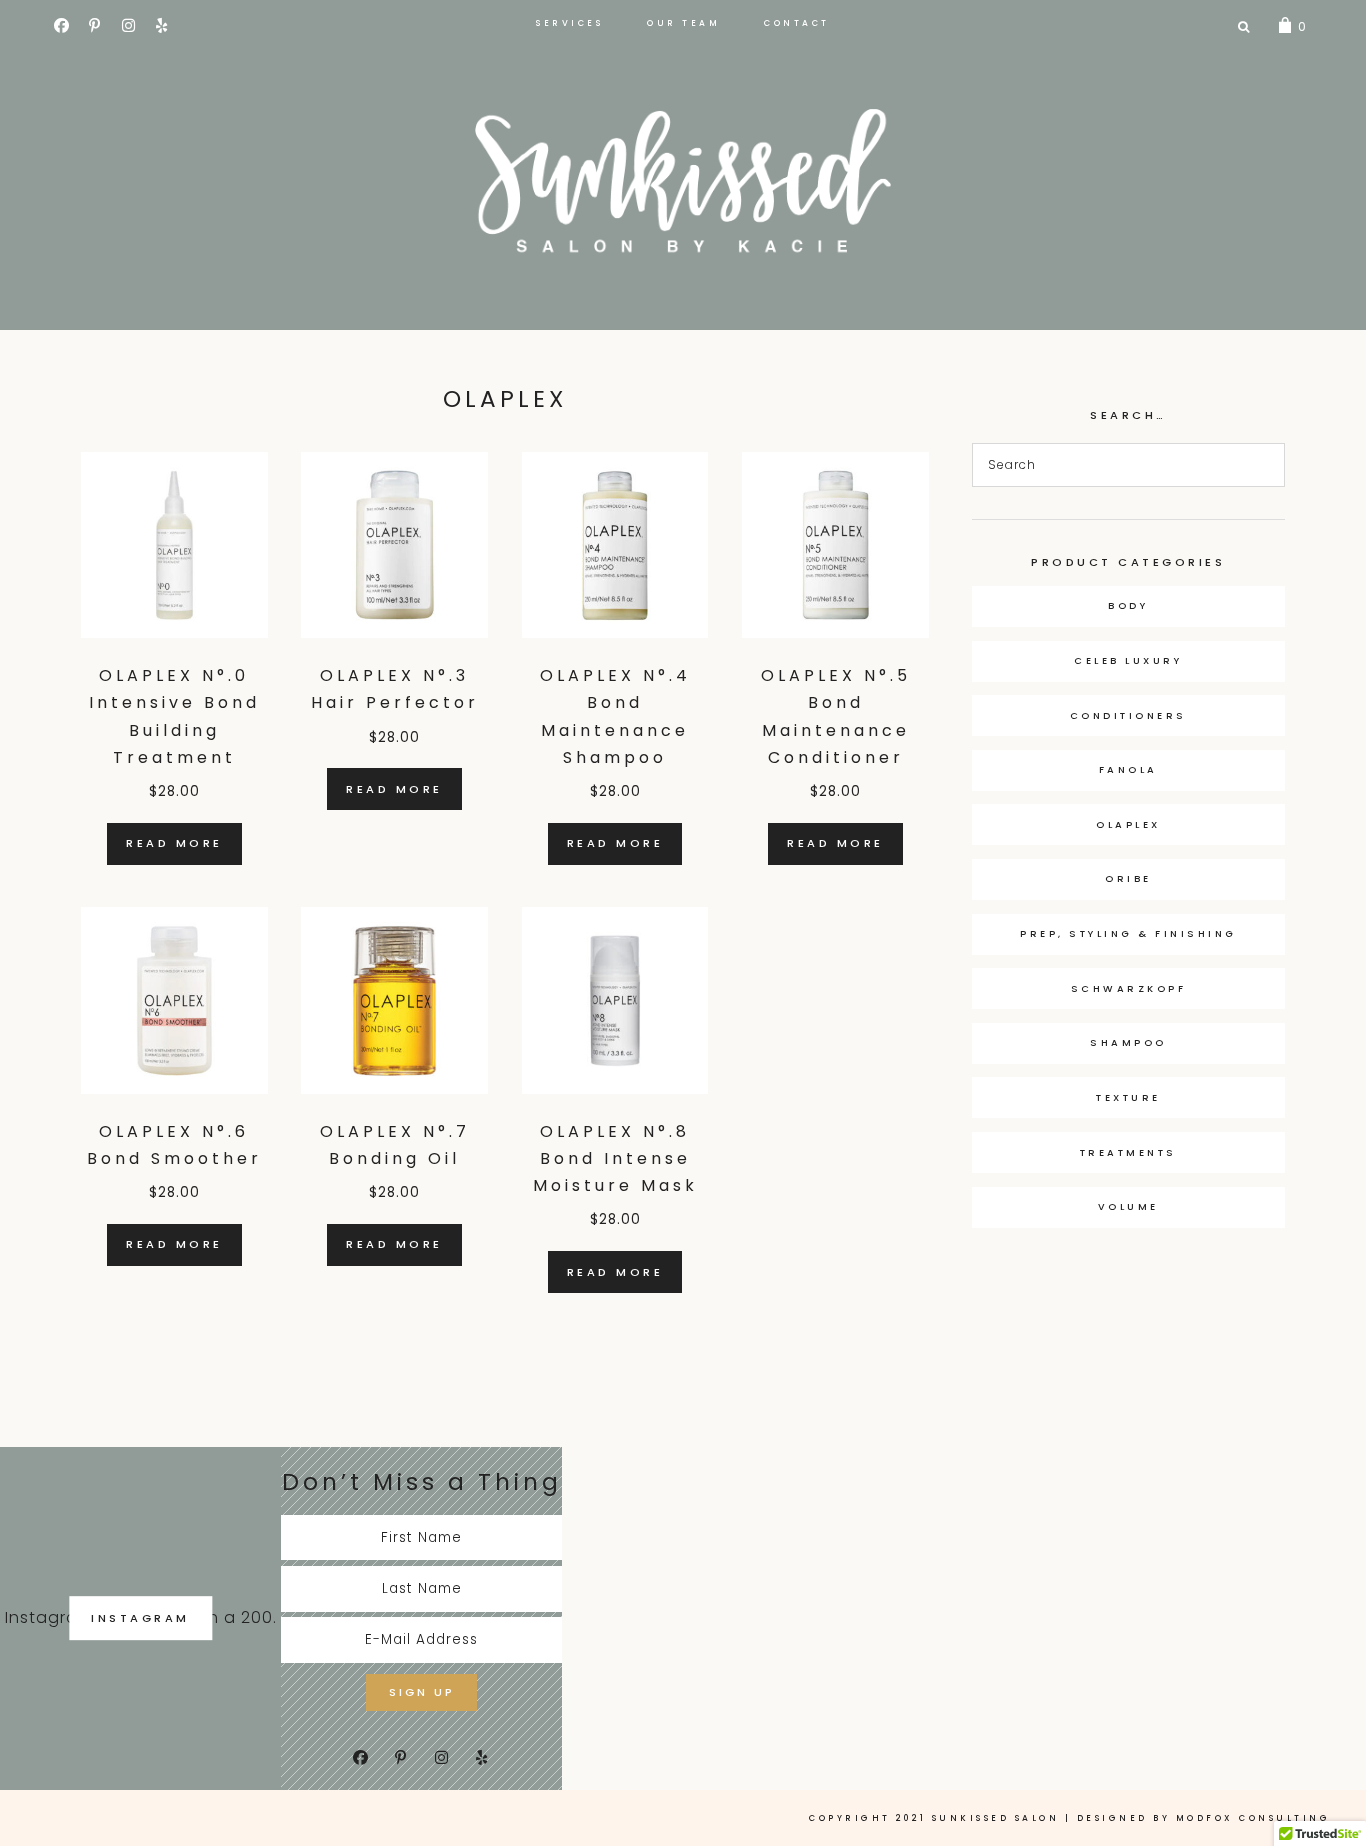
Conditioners (1128, 715)
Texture (1128, 1097)
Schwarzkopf (1129, 988)
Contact (797, 23)
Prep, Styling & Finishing (1128, 933)
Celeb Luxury (1128, 660)
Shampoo (1128, 1042)
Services (569, 23)
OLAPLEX (1128, 824)
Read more (174, 843)
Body (1128, 605)
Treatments (1128, 1152)
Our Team (683, 23)
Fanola (1128, 769)
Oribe (1128, 878)
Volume (1128, 1206)
